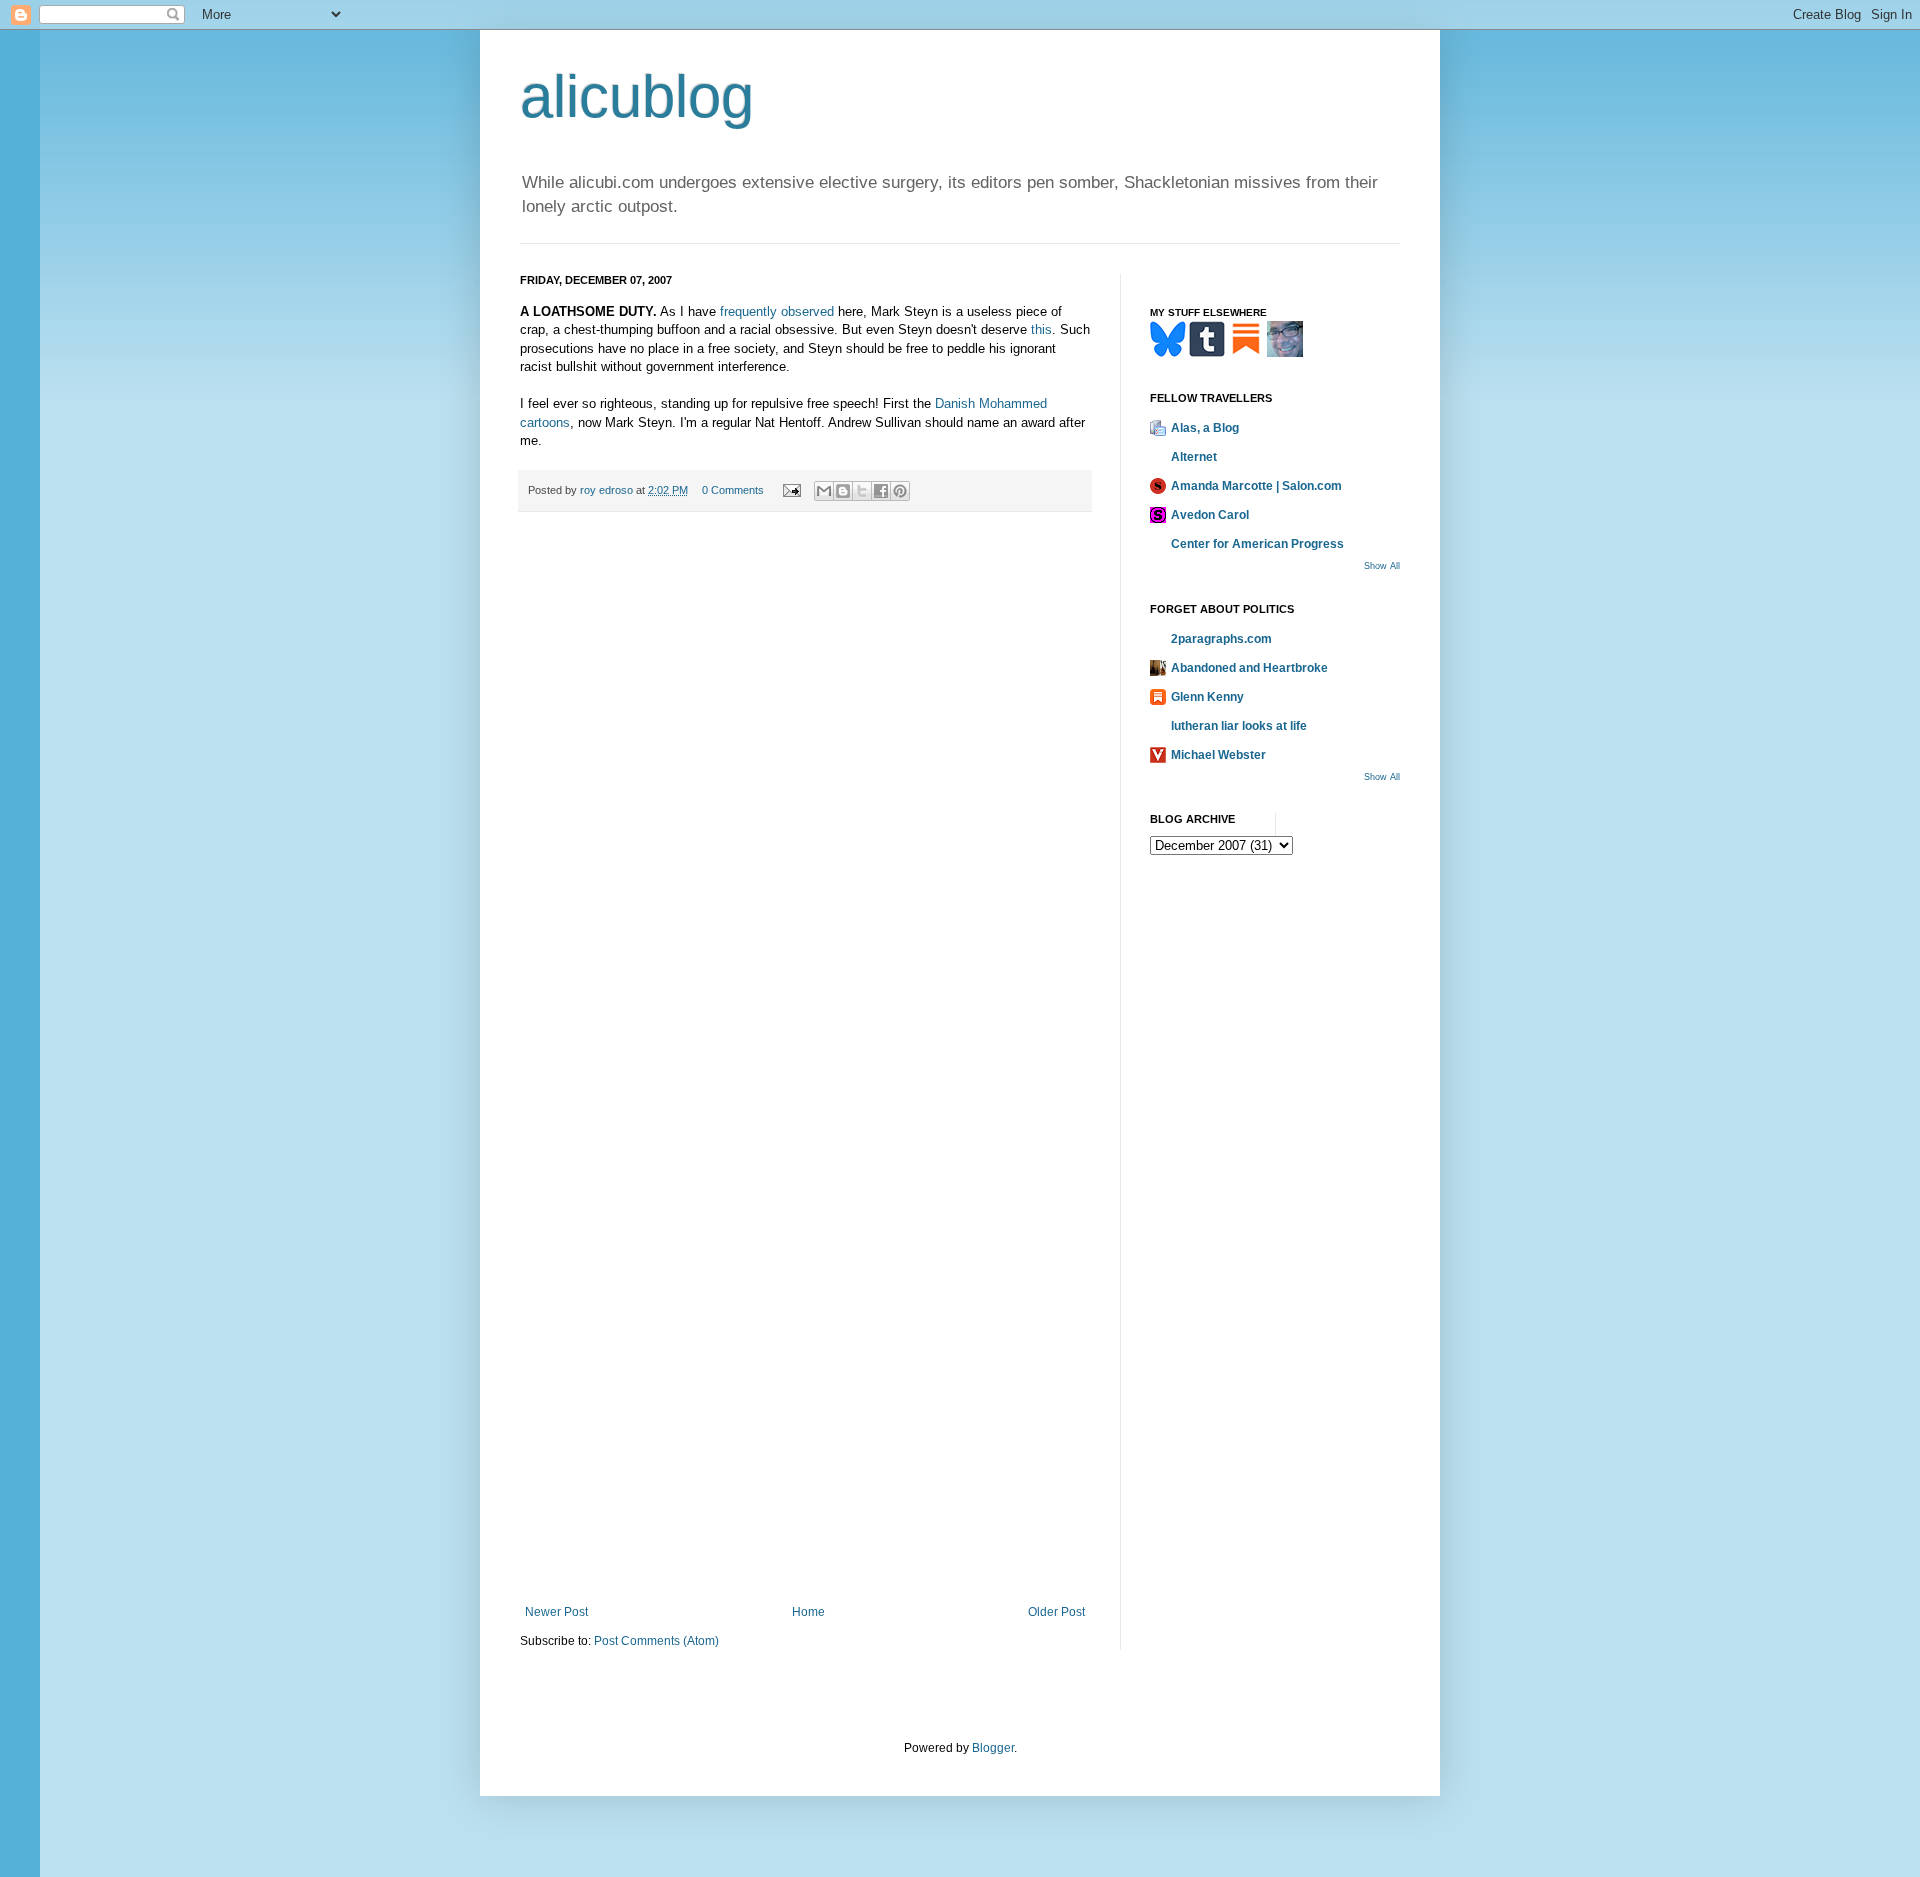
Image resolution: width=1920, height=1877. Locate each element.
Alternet (1194, 457)
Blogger (993, 1748)
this (1041, 329)
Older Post (1056, 1612)
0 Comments (733, 490)
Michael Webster (1218, 755)
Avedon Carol (1210, 515)
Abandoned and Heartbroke (1249, 668)
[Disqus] (805, 804)
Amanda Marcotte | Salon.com (1256, 486)
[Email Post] (791, 490)
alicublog (637, 96)
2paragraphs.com (1221, 639)
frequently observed (777, 311)
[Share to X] (862, 491)
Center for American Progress (1257, 544)
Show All (1382, 566)
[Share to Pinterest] (900, 491)
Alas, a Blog (1205, 428)
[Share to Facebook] (881, 491)
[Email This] (824, 491)
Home (808, 1612)
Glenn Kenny (1207, 697)
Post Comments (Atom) (656, 1641)
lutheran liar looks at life (1239, 726)
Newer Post (556, 1612)
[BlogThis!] (843, 491)
